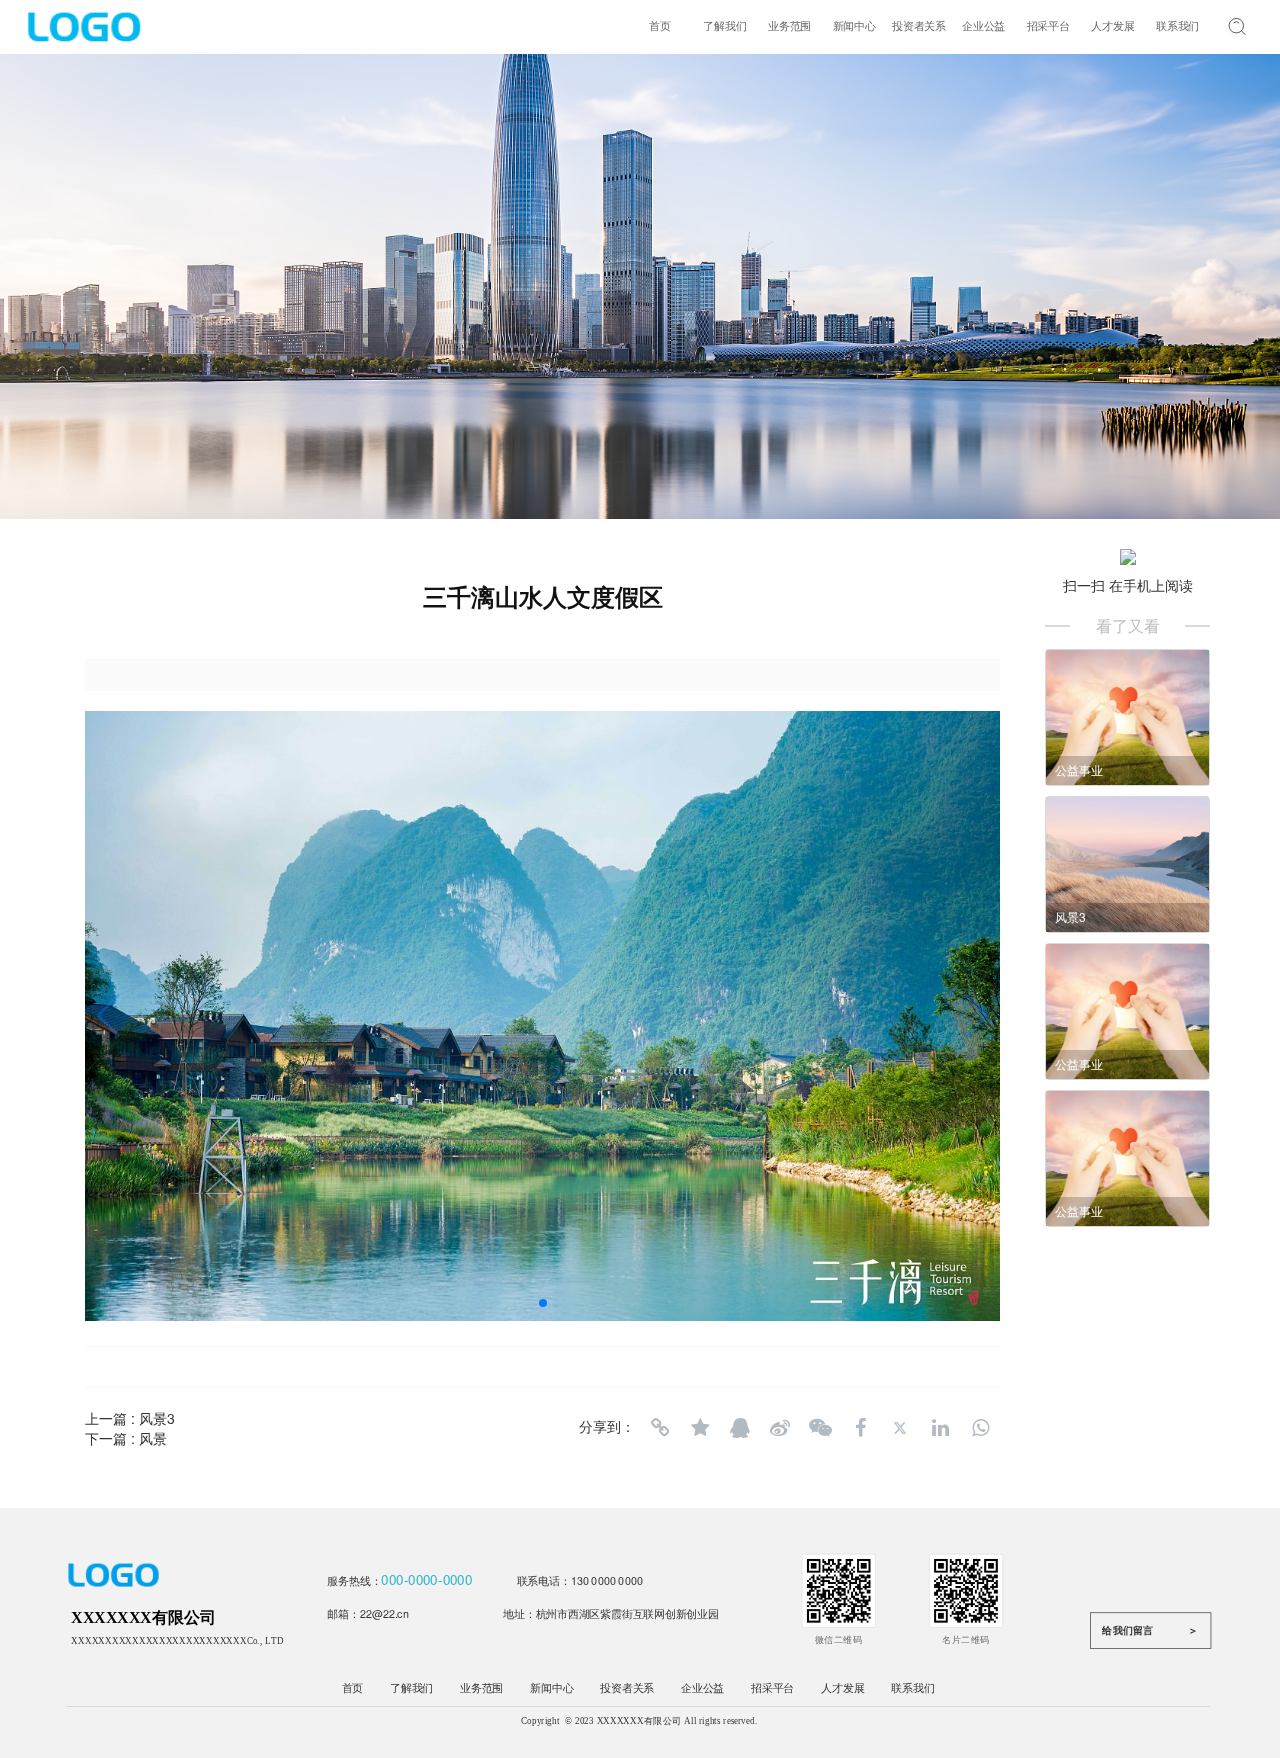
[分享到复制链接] (660, 1428)
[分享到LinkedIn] (940, 1428)
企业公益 (983, 26)
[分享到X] (900, 1428)
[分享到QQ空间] (700, 1428)
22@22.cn (384, 1612)
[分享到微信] (820, 1428)
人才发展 (1112, 26)
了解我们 (724, 26)
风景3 (157, 1418)
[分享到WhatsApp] (980, 1428)
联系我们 (1177, 26)
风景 (153, 1438)
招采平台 (1048, 26)
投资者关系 (919, 26)
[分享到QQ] (740, 1428)
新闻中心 (854, 26)
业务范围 (789, 26)
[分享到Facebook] (860, 1428)
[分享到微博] (780, 1428)
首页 (660, 26)
